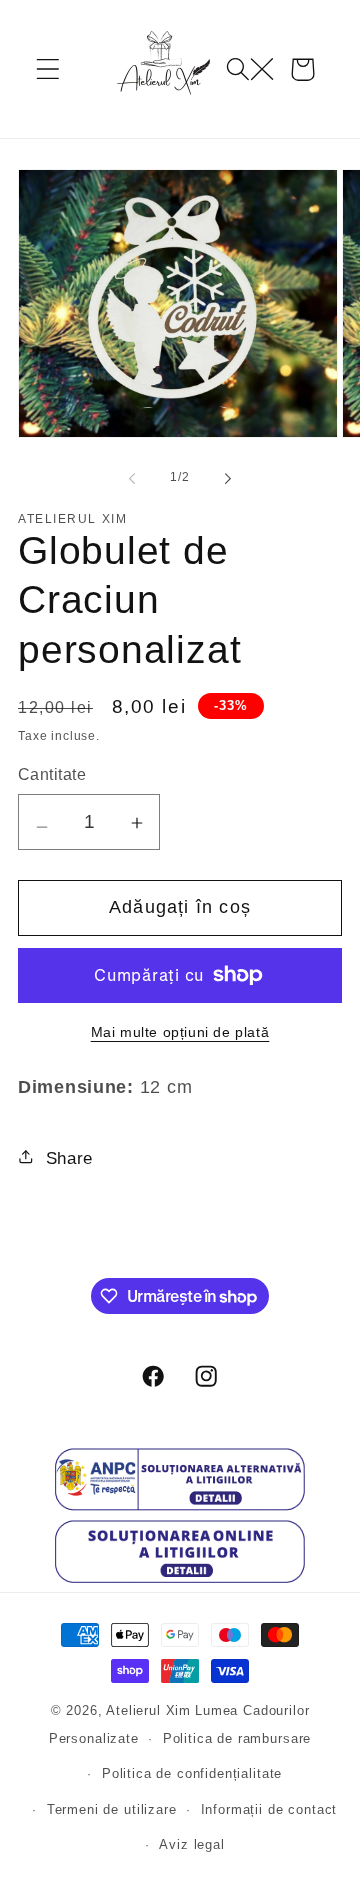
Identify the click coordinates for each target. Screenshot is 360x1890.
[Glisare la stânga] (132, 478)
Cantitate (52, 774)
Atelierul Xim (148, 1710)
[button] (48, 69)
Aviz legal (191, 1844)
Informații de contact (269, 1809)
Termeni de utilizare (112, 1809)
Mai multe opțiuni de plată (180, 1032)
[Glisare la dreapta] (228, 478)
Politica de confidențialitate (192, 1773)
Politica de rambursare (237, 1738)
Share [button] (69, 1158)
